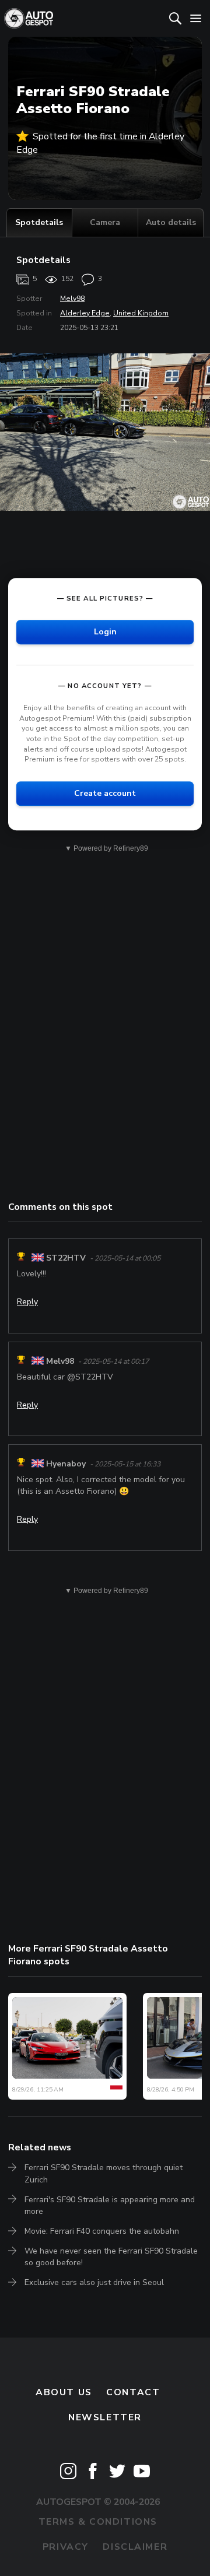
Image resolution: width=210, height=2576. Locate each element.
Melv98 (72, 299)
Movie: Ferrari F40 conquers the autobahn (102, 2231)
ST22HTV (66, 1258)
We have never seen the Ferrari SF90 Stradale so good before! (111, 2257)
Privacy (66, 2547)
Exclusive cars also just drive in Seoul (94, 2282)
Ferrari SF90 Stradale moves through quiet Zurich (104, 2173)
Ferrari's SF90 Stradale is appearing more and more (110, 2205)
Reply (27, 1302)
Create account (105, 793)
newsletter (105, 2417)
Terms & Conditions (98, 2522)
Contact (133, 2392)
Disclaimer (135, 2547)
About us (64, 2392)
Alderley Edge (85, 313)
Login (105, 632)
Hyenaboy (66, 1464)
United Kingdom (141, 313)
